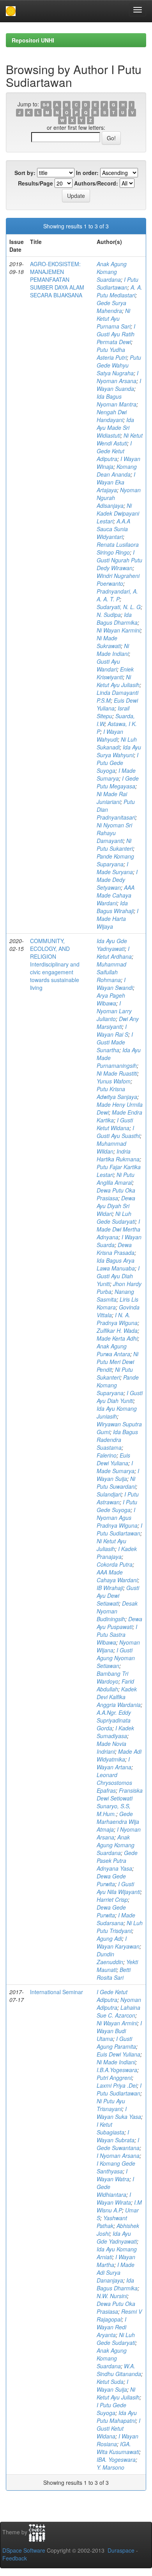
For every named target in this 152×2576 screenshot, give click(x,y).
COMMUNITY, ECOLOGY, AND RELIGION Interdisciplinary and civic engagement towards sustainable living (55, 964)
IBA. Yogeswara (116, 2459)
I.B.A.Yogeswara (117, 2070)
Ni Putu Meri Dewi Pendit (118, 1362)
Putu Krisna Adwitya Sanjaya (117, 1093)
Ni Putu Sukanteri (115, 845)
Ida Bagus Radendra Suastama (117, 1440)
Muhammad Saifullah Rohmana (111, 972)
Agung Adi (109, 1938)
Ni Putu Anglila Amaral (116, 1178)
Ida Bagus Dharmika (117, 618)
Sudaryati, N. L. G (119, 607)
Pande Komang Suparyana (115, 860)
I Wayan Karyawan (118, 1942)
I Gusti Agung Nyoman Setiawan (116, 1658)
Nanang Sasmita (115, 1295)
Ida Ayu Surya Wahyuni (119, 751)
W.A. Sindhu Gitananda (119, 2370)
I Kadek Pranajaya (117, 1553)
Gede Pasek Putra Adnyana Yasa (117, 1860)
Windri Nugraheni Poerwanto (118, 580)
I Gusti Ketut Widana (115, 1124)
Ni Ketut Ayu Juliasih (118, 681)
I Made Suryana (115, 868)
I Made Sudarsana (116, 1919)
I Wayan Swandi (115, 984)
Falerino (107, 1455)
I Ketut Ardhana (114, 952)
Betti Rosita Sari (114, 1974)
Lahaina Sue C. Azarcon (118, 2011)
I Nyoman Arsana (118, 377)
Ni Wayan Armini (117, 2023)
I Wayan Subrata (116, 2136)
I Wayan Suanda (119, 385)
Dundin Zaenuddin (110, 1958)
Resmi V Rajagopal (119, 2315)
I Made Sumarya (116, 774)
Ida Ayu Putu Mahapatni (117, 2417)
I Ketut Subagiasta (110, 2128)
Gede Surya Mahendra (111, 307)
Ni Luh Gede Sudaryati (116, 1217)
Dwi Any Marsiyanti (118, 1023)
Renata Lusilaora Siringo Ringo (118, 548)
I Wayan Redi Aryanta (111, 2327)
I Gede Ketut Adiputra (114, 451)
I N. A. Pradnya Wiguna (117, 1319)
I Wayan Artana (114, 1763)
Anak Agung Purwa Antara (113, 1350)
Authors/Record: (96, 183)
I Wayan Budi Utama (119, 2031)
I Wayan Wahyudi (110, 735)
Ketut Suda (110, 2382)
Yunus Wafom (114, 1081)
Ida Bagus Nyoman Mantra (117, 400)
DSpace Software (24, 2550)
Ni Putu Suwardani (116, 1482)
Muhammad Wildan (111, 1147)
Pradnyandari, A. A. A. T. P (117, 595)
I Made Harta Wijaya (118, 919)
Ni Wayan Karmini (118, 630)
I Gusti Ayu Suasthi (118, 1132)
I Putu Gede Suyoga (118, 763)
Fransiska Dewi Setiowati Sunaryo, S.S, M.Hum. (120, 1802)
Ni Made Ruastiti (117, 1073)
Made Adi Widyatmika (119, 1755)
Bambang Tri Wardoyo (112, 1677)
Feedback (15, 2558)
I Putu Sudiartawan (118, 283)
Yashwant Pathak (112, 2222)
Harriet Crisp (112, 1899)
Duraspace (121, 2550)
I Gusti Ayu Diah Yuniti (118, 1276)
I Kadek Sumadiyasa (115, 1732)
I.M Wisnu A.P (119, 2206)
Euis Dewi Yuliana (113, 1459)
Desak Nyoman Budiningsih (117, 1611)
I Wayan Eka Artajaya (116, 482)
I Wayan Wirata (114, 2198)
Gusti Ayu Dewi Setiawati (118, 1595)
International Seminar (57, 1992)
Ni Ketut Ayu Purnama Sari (114, 318)
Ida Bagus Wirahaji (115, 907)
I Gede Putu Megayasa (118, 782)
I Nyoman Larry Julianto (114, 1011)
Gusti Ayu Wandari (108, 665)
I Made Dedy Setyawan (117, 880)
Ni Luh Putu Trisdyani (120, 1927)
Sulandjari (109, 1494)
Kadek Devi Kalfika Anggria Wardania (119, 1697)
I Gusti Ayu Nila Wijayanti (118, 1888)
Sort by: (25, 173)
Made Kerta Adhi (117, 1338)
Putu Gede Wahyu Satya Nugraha (119, 365)
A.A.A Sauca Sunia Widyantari (113, 529)
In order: (87, 173)
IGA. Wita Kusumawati (118, 2448)
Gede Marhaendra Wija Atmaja (118, 1822)
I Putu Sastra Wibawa (117, 1634)
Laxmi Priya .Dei (117, 2085)
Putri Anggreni (114, 2078)
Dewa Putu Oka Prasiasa (116, 1194)
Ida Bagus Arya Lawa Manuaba (116, 1264)
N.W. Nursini (112, 2296)
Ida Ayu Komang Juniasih (117, 1412)
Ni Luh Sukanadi (117, 743)
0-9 (46, 105)
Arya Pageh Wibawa (111, 999)
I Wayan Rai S (112, 1030)
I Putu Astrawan (118, 1498)
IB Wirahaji (110, 1588)
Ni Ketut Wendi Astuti (120, 439)
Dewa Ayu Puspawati (119, 1623)
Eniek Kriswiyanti (115, 673)
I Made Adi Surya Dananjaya (116, 2272)
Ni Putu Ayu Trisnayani (111, 2105)
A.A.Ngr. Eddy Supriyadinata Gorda (114, 1720)
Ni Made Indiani (113, 650)
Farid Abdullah (115, 1685)
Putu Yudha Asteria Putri (112, 353)
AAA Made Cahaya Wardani (116, 895)
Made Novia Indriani (111, 1747)
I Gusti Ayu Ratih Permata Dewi (116, 334)
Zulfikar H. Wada (117, 1330)
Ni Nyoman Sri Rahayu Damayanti (114, 833)
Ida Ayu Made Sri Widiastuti (115, 428)
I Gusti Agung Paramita (116, 2042)
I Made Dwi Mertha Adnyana (118, 1229)
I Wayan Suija (118, 1475)
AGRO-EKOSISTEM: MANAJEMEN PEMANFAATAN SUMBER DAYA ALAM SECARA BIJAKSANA (57, 279)
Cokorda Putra (115, 1564)
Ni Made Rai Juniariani (112, 798)
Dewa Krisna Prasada (116, 1249)
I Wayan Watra (113, 2175)
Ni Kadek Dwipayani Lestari (118, 513)
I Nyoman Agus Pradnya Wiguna (117, 1518)
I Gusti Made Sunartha (115, 1042)
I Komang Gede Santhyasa (116, 2167)
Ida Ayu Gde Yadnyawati (112, 945)
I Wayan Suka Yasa (119, 2113)
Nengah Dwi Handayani (112, 416)
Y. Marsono (110, 2467)
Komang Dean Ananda (117, 470)
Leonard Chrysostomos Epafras (114, 1783)
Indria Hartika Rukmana (118, 1155)
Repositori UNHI (33, 40)
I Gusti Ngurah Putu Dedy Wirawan (119, 560)
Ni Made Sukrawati (109, 642)
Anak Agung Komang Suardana (112, 272)
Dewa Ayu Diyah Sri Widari (116, 1206)
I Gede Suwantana (118, 2144)
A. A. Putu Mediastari (119, 291)
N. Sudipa (109, 615)
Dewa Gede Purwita (111, 1880)
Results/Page (35, 183)
